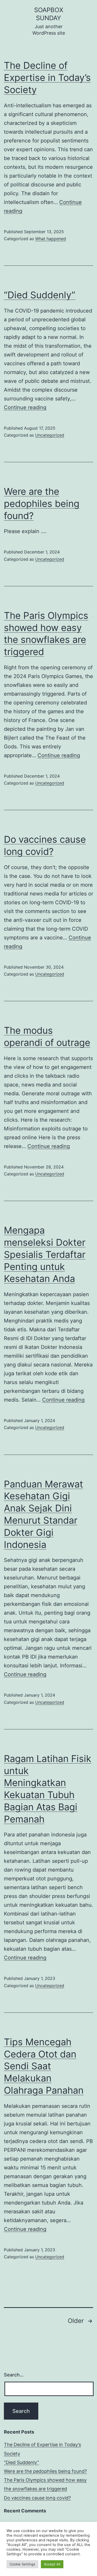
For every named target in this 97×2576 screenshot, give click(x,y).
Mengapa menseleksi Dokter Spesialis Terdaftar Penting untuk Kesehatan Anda (45, 1254)
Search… (14, 2375)
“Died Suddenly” (40, 295)
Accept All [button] (52, 2564)
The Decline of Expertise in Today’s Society (47, 78)
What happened (51, 239)
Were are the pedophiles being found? (42, 504)
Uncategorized (50, 435)
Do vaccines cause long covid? (37, 2498)
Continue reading (25, 407)
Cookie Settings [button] (22, 2564)
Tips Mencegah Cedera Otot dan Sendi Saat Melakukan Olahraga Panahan (44, 2066)
